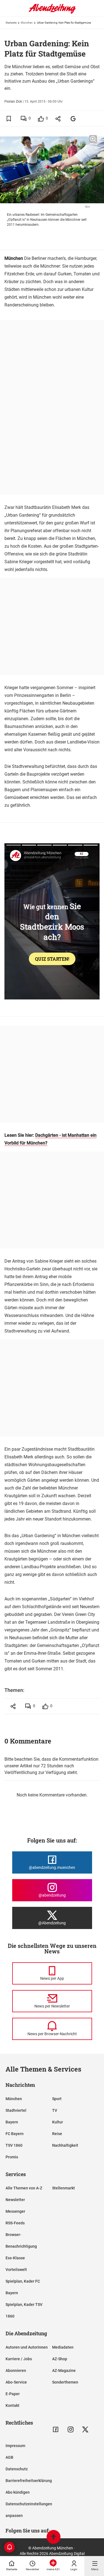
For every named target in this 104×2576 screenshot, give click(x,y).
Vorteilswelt (16, 2270)
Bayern (12, 2122)
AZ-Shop (60, 2359)
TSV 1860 (14, 2145)
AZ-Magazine (64, 2371)
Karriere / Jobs (19, 2359)
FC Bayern (15, 2134)
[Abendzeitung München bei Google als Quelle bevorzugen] (73, 119)
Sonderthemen (65, 2382)
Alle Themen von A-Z (24, 2188)
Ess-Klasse (15, 2258)
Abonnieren (16, 2371)
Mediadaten (63, 2347)
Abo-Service (16, 2382)
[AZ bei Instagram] (71, 2429)
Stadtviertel (16, 2110)
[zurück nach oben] (54, 2538)
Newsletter (15, 2200)
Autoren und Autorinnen (27, 2347)
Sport (57, 2099)
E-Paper (13, 2394)
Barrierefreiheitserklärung (29, 2481)
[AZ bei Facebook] (56, 2429)
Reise (57, 2134)
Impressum (15, 2446)
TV (55, 2110)
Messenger (15, 2211)
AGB (9, 2457)
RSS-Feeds (15, 2223)
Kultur (58, 2122)
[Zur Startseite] (52, 12)
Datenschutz (17, 2469)
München (27, 23)
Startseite (11, 23)
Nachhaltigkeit (65, 2145)
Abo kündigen (18, 2492)
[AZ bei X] (85, 2429)
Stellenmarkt (64, 2188)
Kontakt (12, 2405)
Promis (12, 2157)
